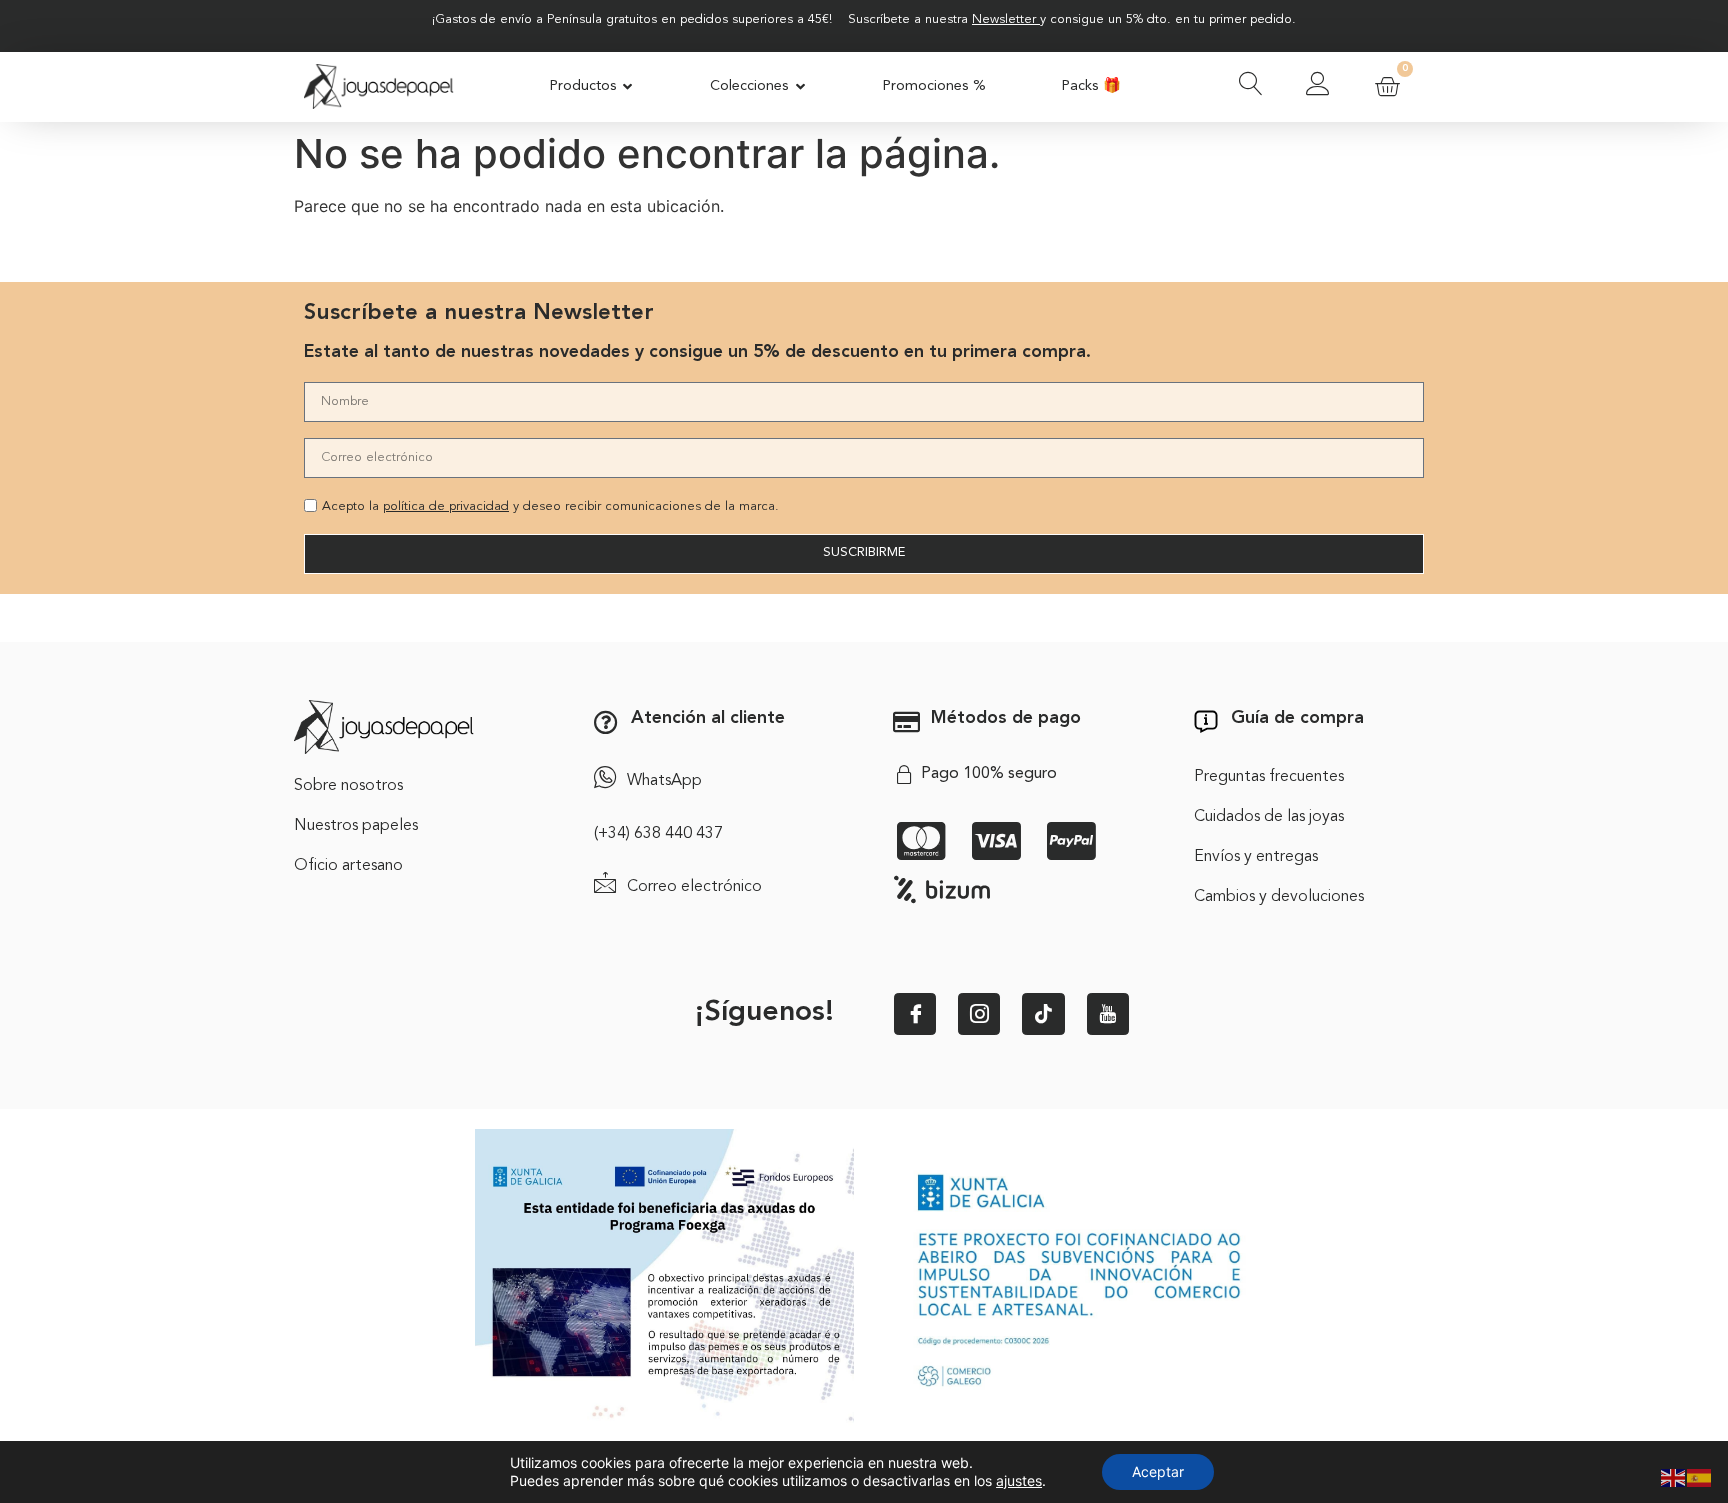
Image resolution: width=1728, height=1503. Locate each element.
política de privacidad (446, 506)
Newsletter (1004, 19)
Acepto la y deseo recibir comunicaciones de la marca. (550, 506)
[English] (1674, 1476)
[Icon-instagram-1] (979, 1014)
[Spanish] (1700, 1476)
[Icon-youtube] (1108, 1014)
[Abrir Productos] (628, 87)
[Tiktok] (1043, 1014)
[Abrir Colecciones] (800, 87)
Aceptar (1158, 1471)
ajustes (1019, 1480)
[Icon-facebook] (915, 1014)
